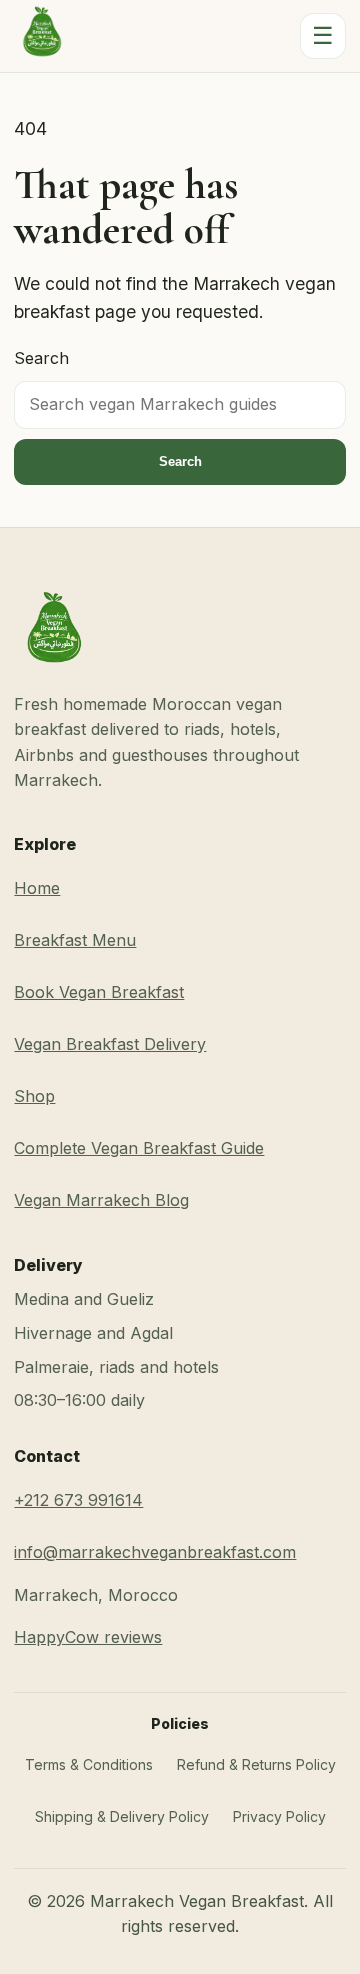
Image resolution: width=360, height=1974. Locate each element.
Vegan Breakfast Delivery (110, 1044)
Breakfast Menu (75, 940)
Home (37, 888)
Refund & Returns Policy (256, 1764)
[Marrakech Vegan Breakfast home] (42, 36)
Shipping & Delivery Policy (122, 1816)
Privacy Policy (279, 1816)
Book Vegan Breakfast (99, 992)
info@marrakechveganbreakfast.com (155, 1552)
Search (41, 358)
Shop (34, 1096)
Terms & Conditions (89, 1764)
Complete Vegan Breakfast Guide (139, 1148)
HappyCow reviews (88, 1637)
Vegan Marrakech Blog (101, 1200)
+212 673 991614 (78, 1500)
